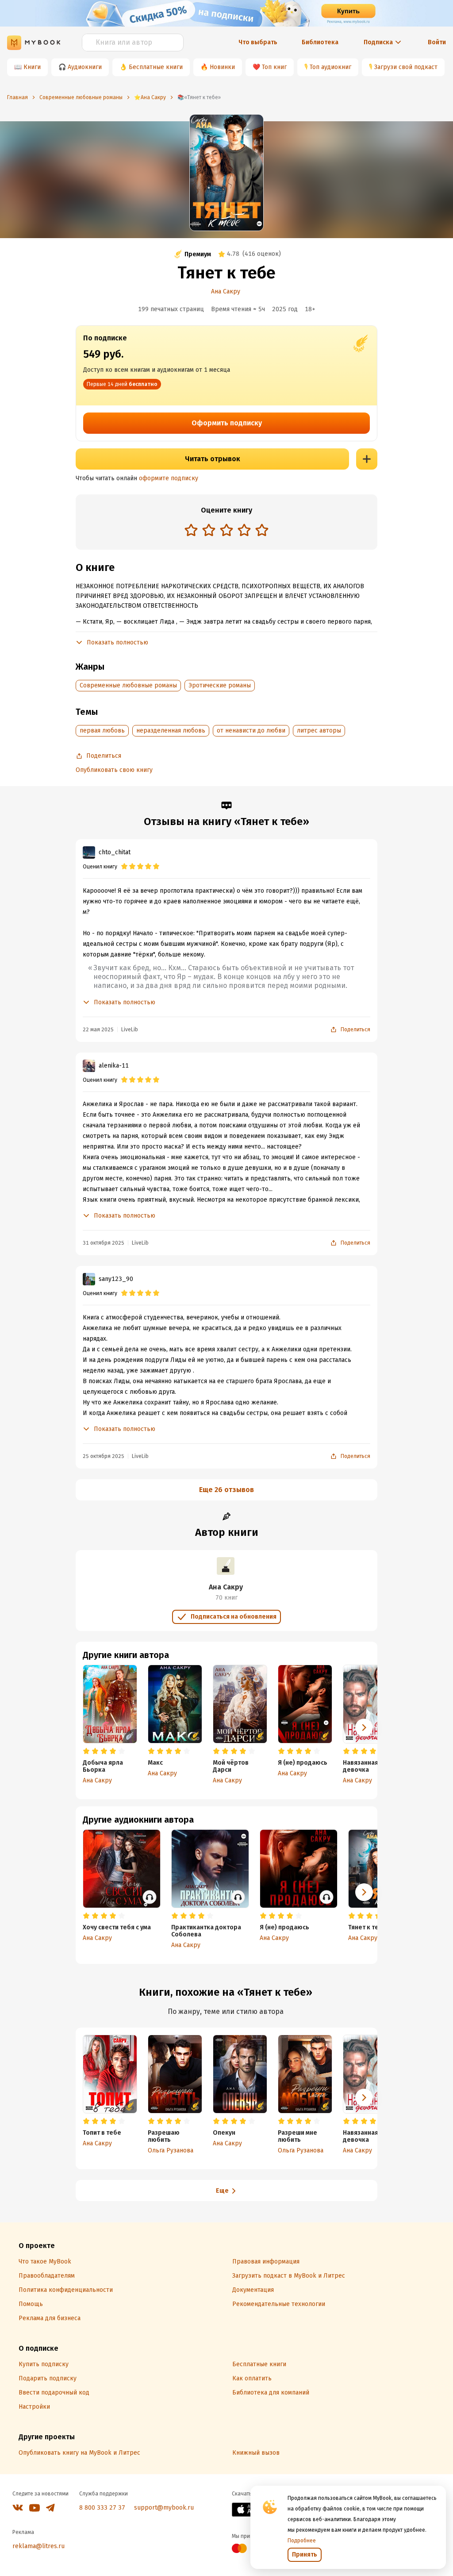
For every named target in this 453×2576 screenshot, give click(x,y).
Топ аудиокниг (330, 67)
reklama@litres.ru (38, 2546)
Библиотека (320, 42)
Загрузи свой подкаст (406, 67)
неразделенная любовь (171, 731)
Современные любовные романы (128, 685)
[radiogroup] (226, 531)
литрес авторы (319, 731)
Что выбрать (258, 42)
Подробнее (302, 2541)
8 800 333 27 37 (102, 2508)
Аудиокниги (85, 67)
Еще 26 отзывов (226, 1490)
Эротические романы (220, 685)
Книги (32, 67)
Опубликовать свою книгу (114, 770)
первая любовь (102, 731)
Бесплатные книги (156, 67)
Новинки (222, 67)
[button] (364, 1728)
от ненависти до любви (251, 731)
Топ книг (274, 67)
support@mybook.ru (164, 2508)
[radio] (191, 530)
